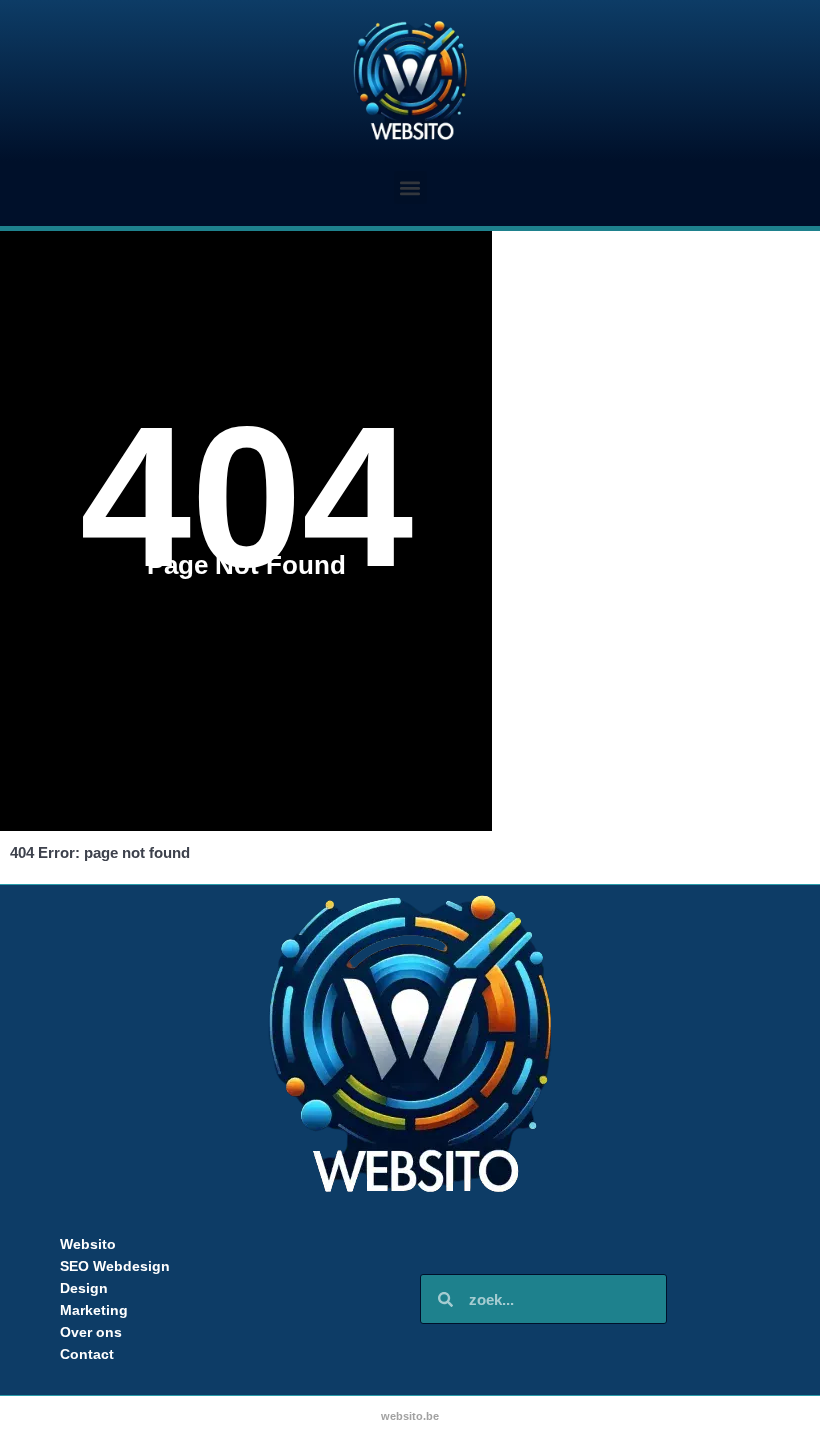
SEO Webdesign (115, 1266)
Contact (87, 1354)
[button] (410, 187)
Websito (88, 1244)
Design (84, 1288)
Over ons (91, 1332)
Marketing (94, 1310)
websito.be (410, 1416)
